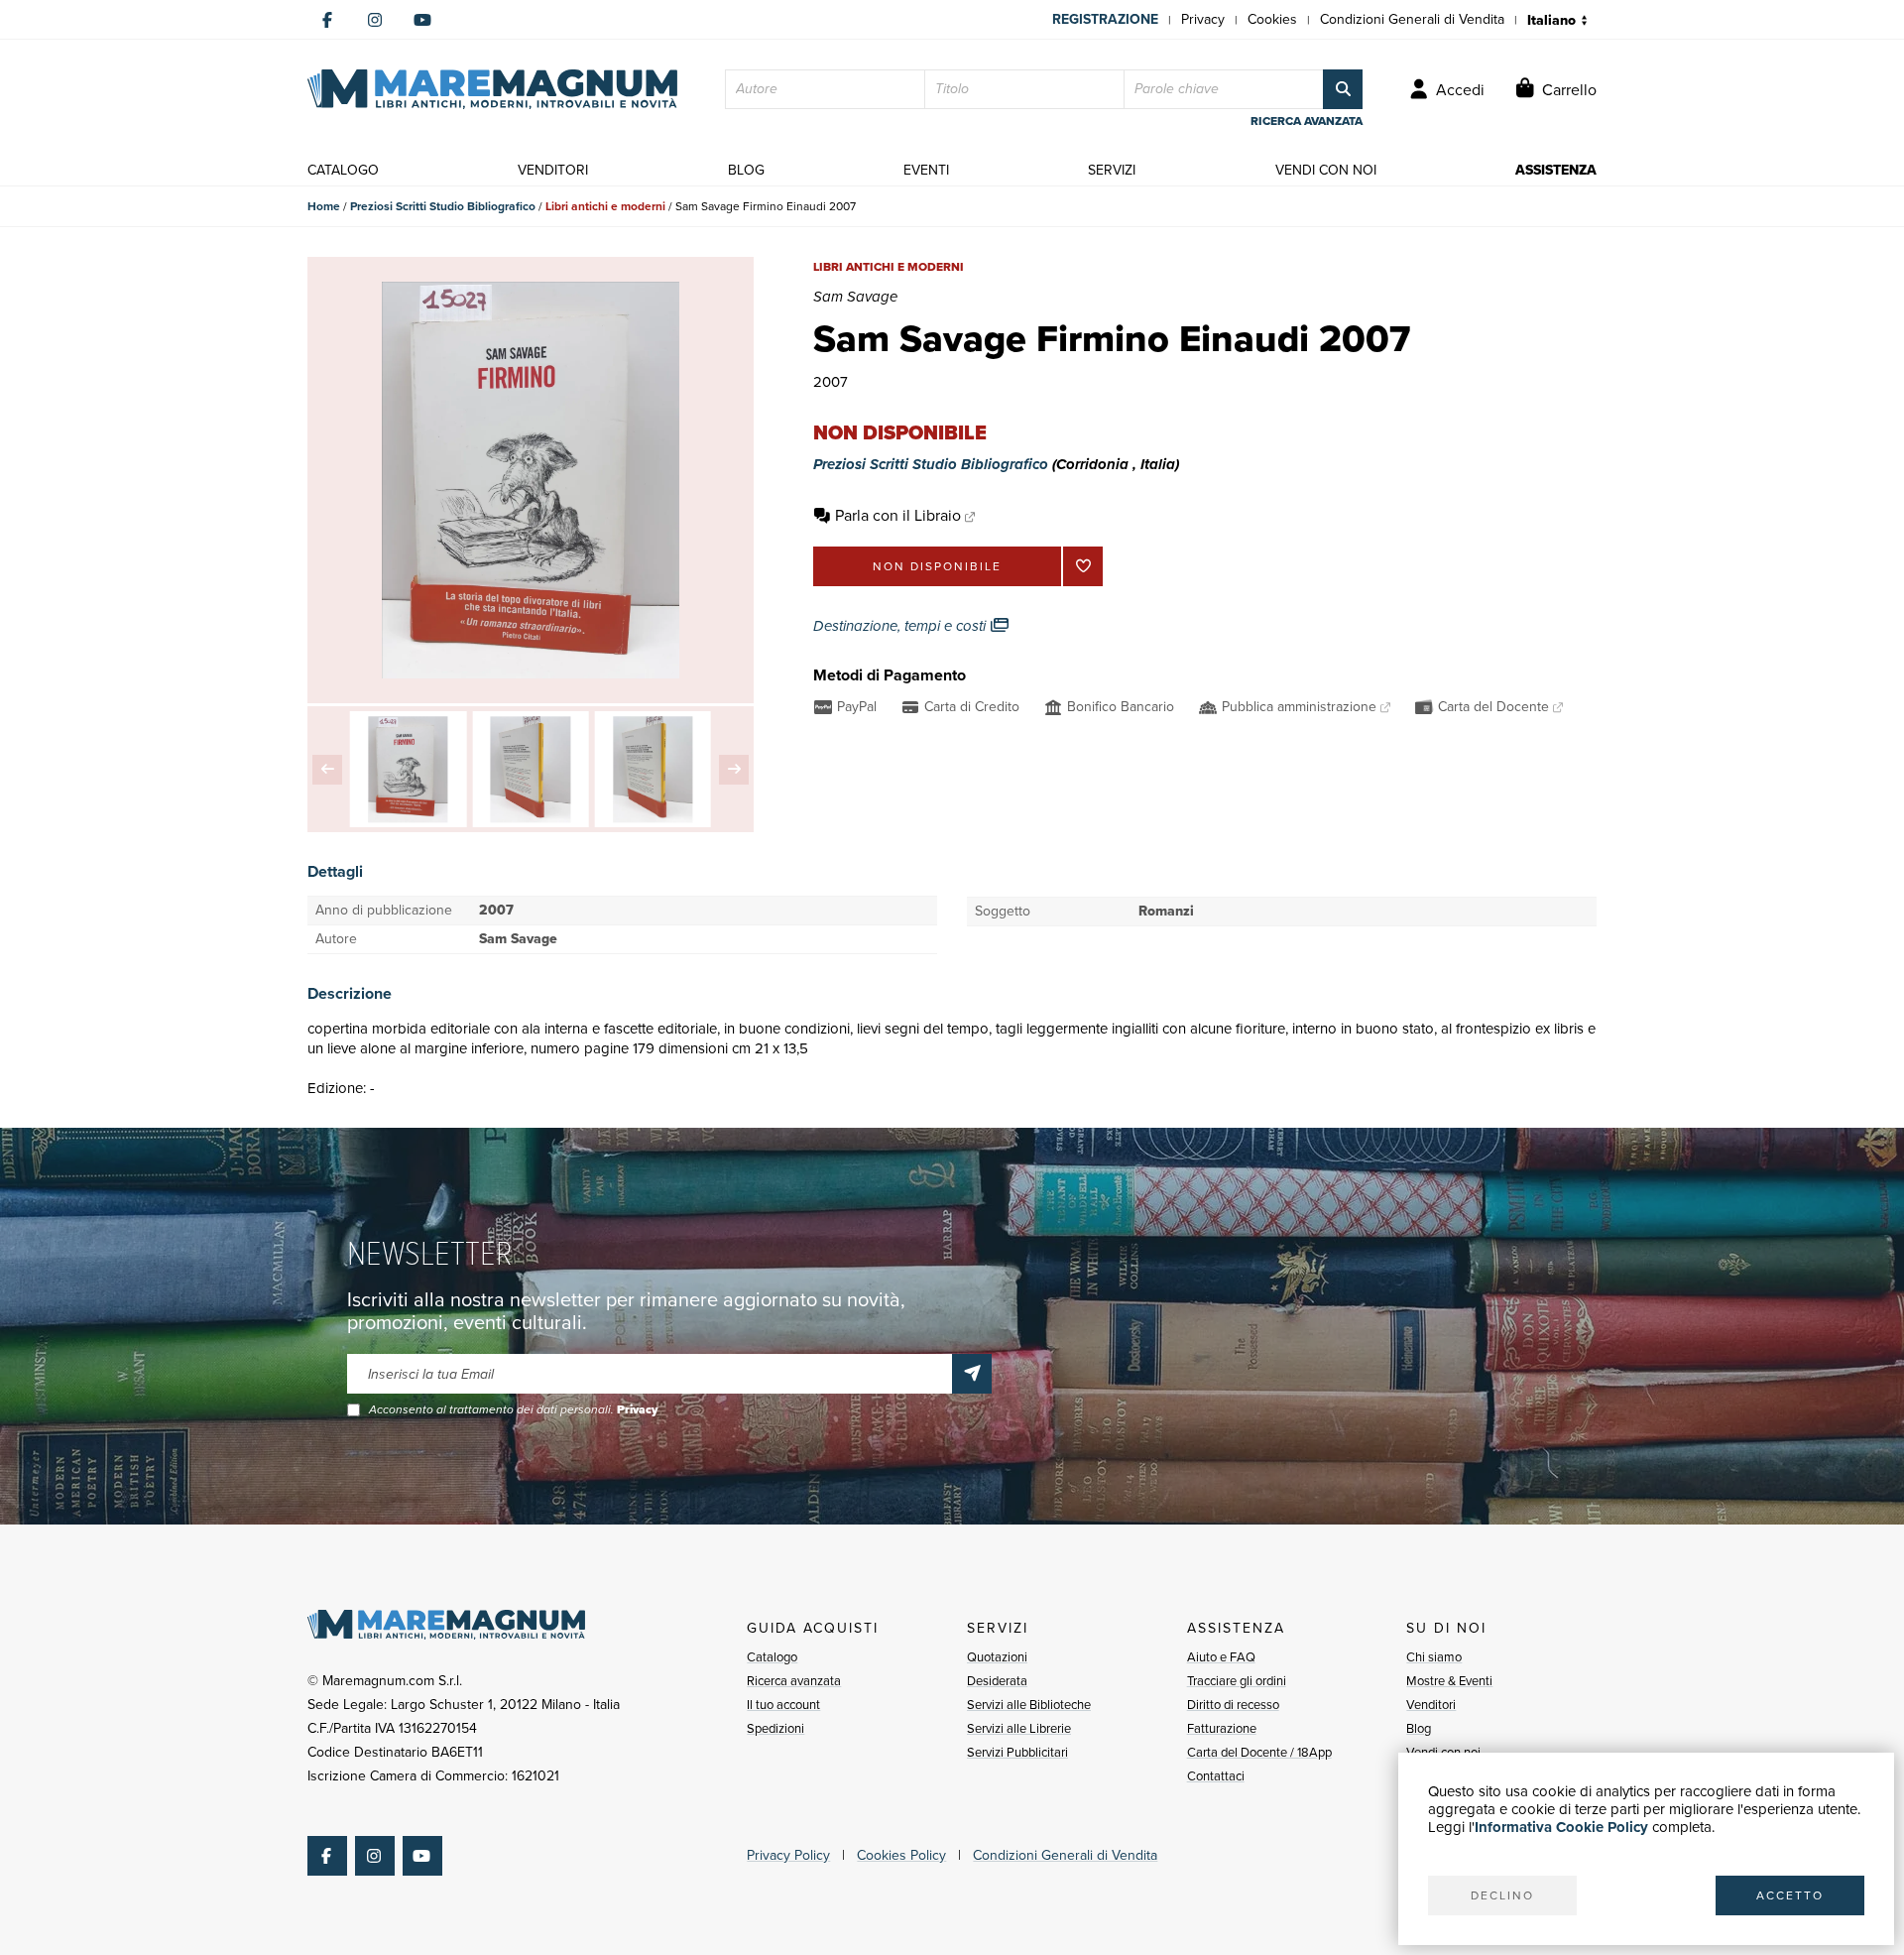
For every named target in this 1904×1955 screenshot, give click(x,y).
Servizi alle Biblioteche (1029, 1705)
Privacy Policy (788, 1855)
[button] (327, 770)
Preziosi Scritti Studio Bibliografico (443, 206)
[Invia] (972, 1374)
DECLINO (1502, 1895)
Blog (1419, 1728)
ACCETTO (1790, 1895)
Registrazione (1105, 19)
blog (746, 170)
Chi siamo (1434, 1657)
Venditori (1431, 1705)
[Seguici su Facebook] (327, 20)
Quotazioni (997, 1657)
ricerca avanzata (1307, 121)
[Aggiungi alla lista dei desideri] (1083, 566)
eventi (926, 170)
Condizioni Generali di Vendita (1412, 19)
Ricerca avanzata (794, 1681)
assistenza (1556, 170)
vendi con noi (1326, 170)
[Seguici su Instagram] (375, 20)
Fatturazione (1222, 1728)
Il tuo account (783, 1705)
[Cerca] (1343, 89)
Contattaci (1216, 1776)
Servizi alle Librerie (1019, 1728)
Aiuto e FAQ (1221, 1657)
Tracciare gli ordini (1237, 1681)
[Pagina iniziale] (492, 89)
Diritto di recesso (1233, 1705)
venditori (553, 170)
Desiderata (997, 1681)
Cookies (1272, 19)
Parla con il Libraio (898, 515)
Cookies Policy (901, 1855)
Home (324, 206)
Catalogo (772, 1657)
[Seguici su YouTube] (422, 20)
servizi (1112, 170)
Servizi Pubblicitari (1017, 1752)
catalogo (343, 170)
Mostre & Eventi (1449, 1681)
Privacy (1203, 19)
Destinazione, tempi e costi (901, 626)
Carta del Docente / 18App (1259, 1752)
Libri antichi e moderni (605, 206)
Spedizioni (775, 1728)
